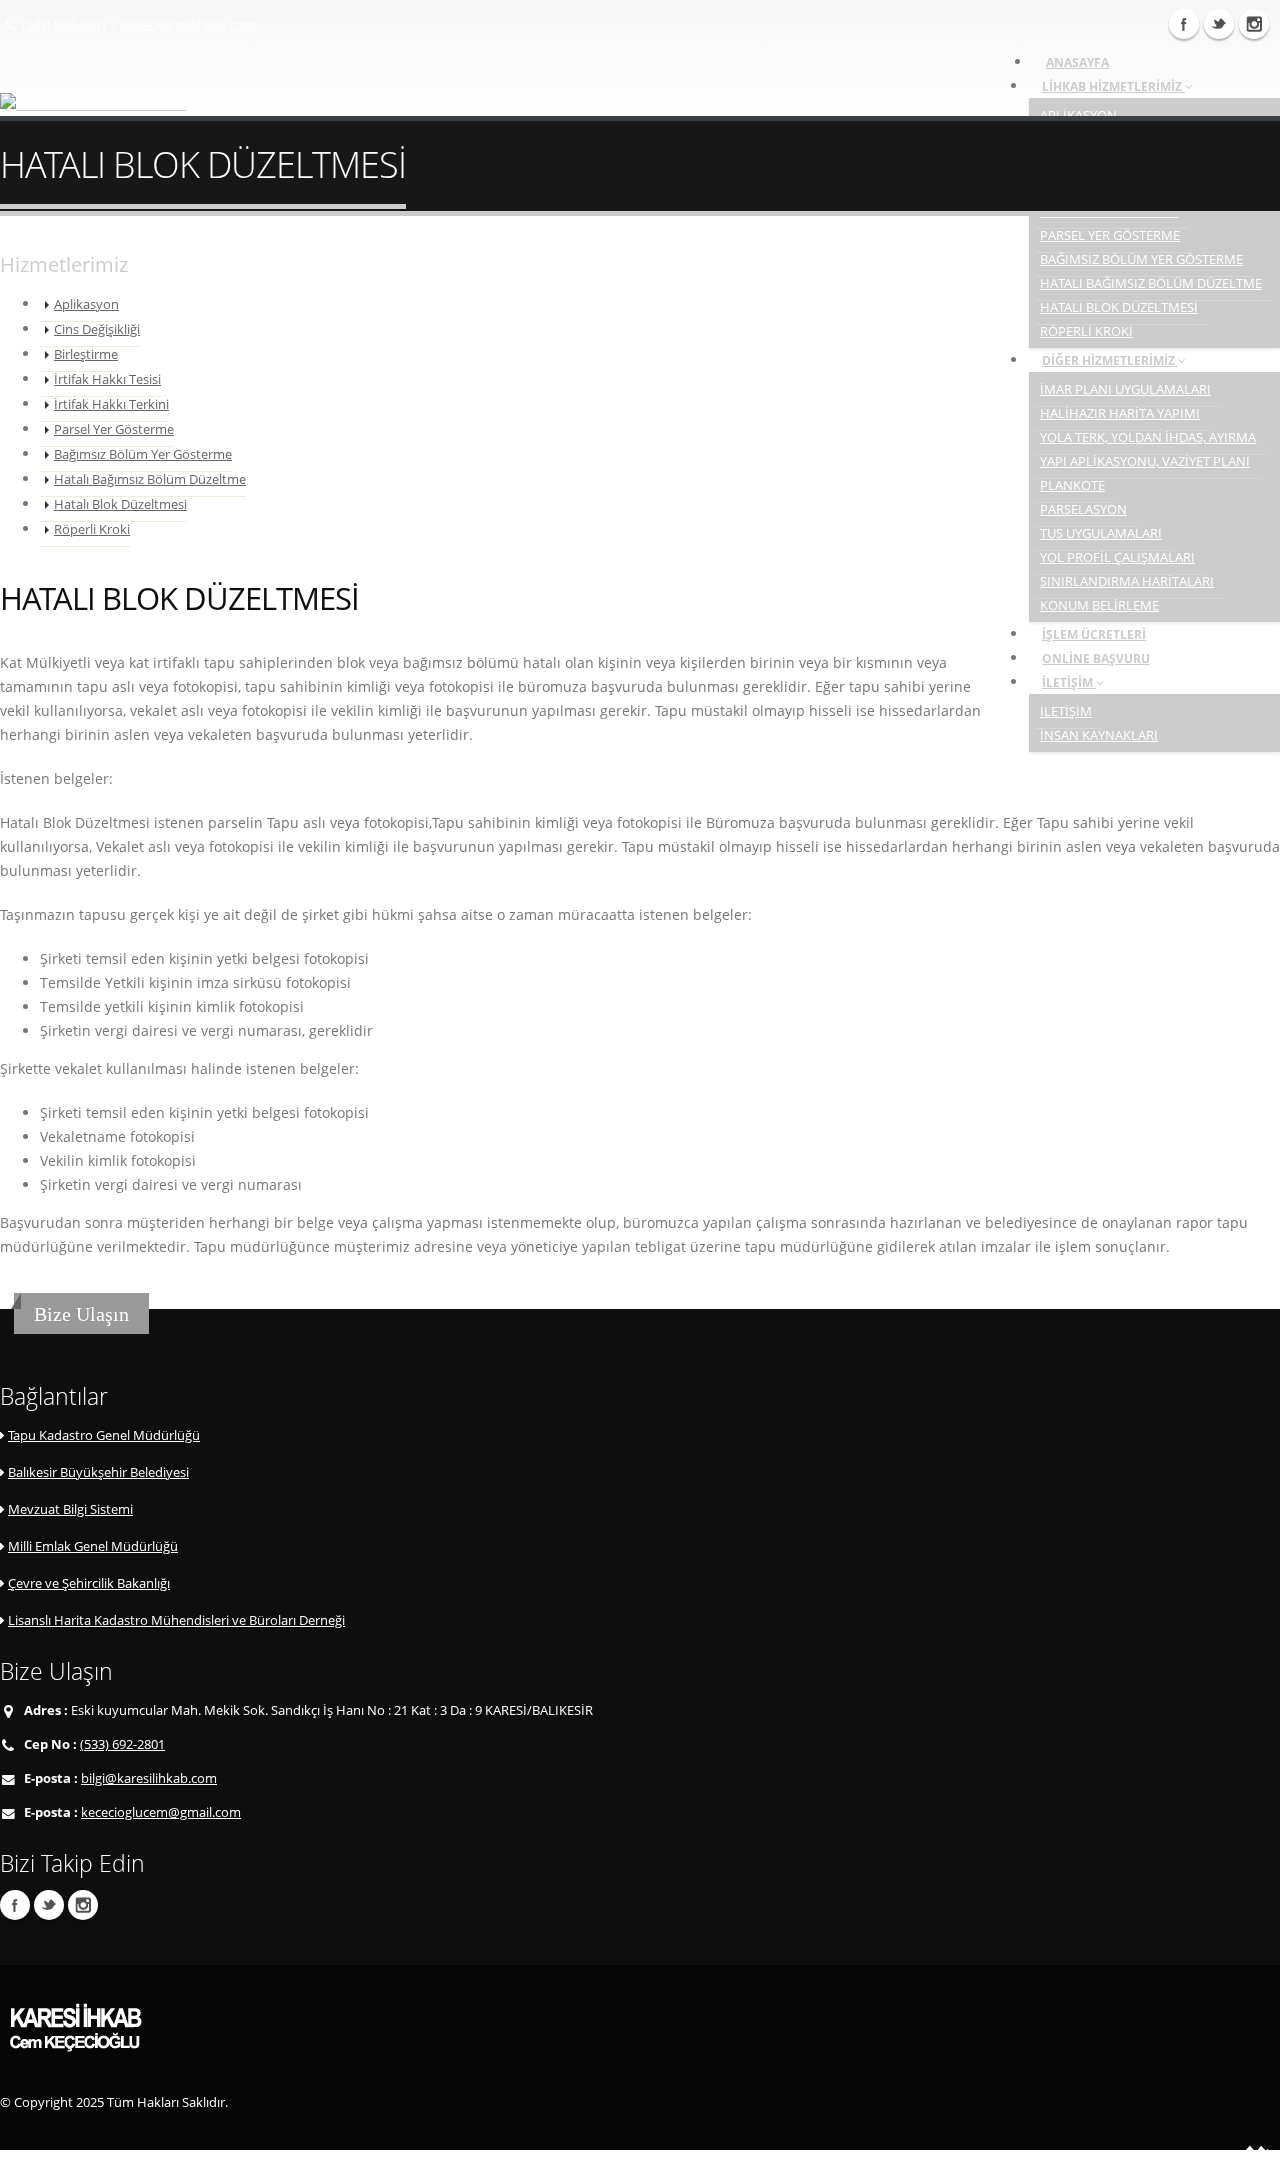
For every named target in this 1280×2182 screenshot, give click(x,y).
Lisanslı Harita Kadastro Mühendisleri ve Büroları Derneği (176, 1620)
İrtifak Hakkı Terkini (111, 404)
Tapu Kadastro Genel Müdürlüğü (104, 1435)
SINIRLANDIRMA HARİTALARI (1127, 581)
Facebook (15, 1905)
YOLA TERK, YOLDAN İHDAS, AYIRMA (1148, 437)
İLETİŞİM (1069, 682)
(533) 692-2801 (64, 24)
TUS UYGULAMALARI (1101, 533)
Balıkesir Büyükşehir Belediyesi (98, 1472)
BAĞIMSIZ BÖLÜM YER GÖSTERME (1141, 259)
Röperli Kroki (92, 529)
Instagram (1254, 24)
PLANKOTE (1072, 485)
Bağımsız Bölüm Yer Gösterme (143, 454)
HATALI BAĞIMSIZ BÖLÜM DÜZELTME (1151, 283)
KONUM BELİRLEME (1099, 605)
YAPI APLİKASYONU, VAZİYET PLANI (1145, 461)
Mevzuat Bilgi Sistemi (70, 1509)
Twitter (1219, 24)
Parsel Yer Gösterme (114, 429)
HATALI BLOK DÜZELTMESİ (1119, 307)
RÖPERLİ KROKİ (1086, 331)
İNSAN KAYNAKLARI (1099, 735)
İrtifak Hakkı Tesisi (107, 379)
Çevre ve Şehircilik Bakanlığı (89, 1583)
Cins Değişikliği (97, 329)
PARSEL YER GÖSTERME (1110, 235)
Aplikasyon (86, 304)
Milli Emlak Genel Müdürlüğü (93, 1546)
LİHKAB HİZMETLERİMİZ (1113, 86)
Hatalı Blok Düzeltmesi (120, 504)
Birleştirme (86, 354)
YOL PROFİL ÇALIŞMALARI (1117, 557)
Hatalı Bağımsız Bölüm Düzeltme (150, 479)
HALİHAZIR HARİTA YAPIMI (1120, 413)
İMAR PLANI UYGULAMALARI (1125, 389)
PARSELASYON (1083, 509)
